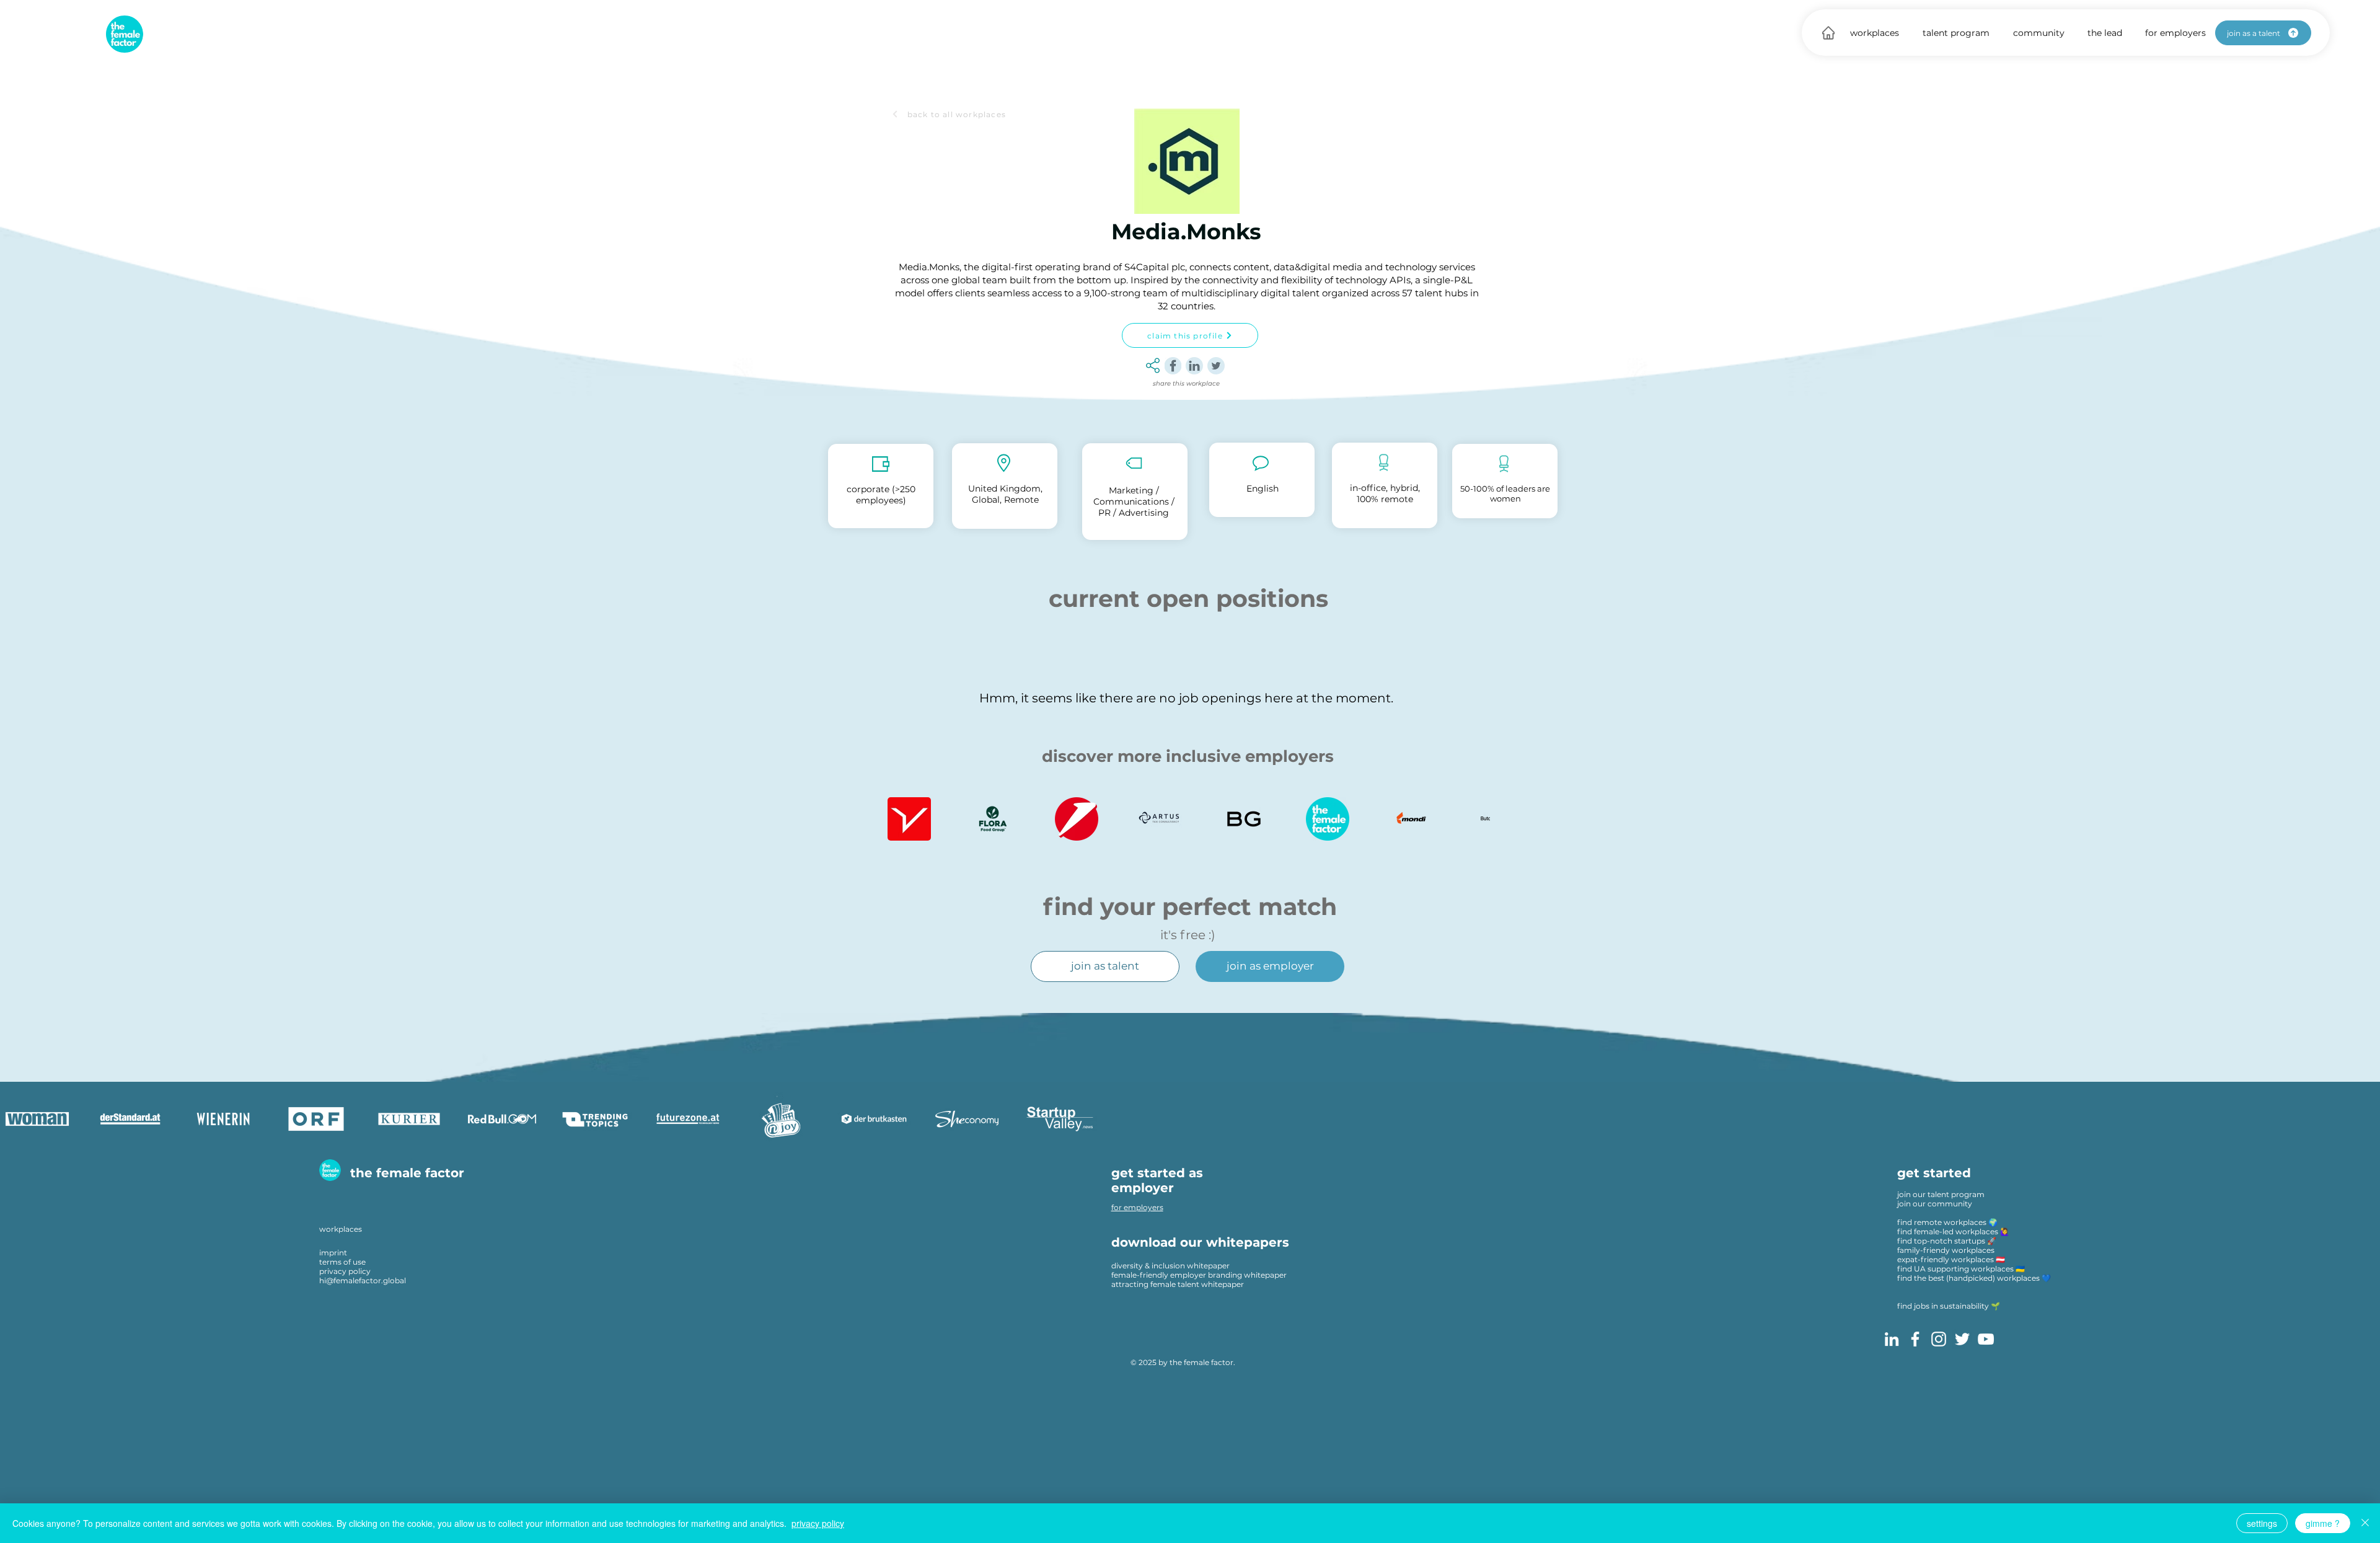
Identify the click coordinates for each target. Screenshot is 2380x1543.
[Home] (1828, 33)
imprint (333, 1253)
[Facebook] (1915, 1339)
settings (2262, 1523)
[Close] (2365, 1523)
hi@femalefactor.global (363, 1280)
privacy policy (345, 1271)
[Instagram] (1939, 1339)
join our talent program (1941, 1194)
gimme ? (2323, 1523)
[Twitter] (1962, 1339)
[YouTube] (1986, 1339)
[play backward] (903, 819)
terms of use (342, 1262)
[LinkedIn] (1892, 1339)
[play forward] (1474, 819)
